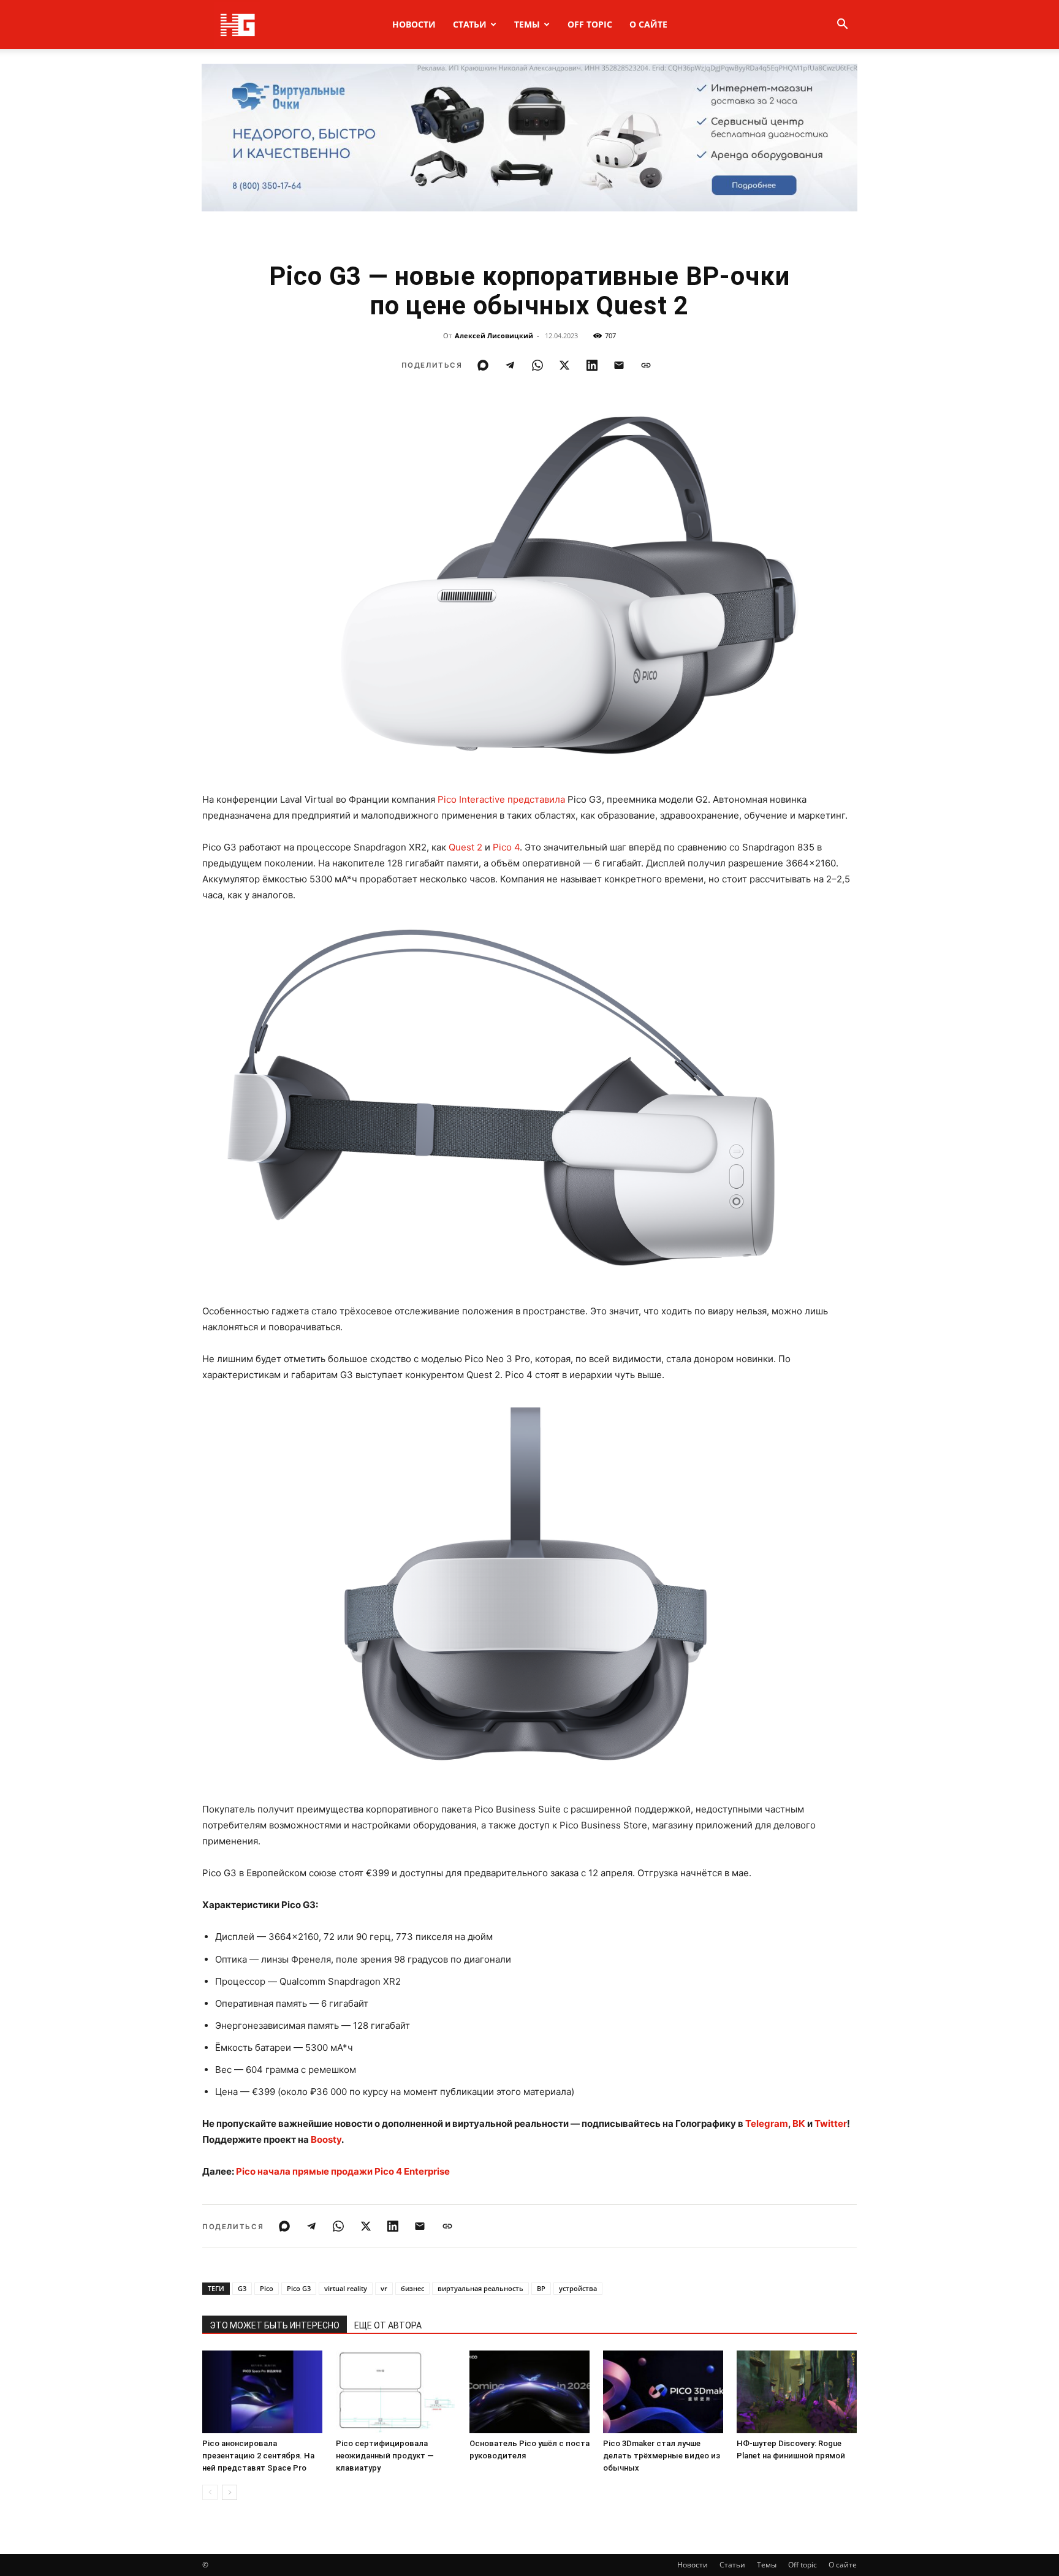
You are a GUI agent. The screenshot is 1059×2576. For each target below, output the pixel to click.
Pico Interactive (471, 799)
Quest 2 (465, 847)
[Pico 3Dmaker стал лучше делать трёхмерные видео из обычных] (663, 2392)
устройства (578, 2288)
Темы (527, 24)
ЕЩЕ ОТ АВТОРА (388, 2325)
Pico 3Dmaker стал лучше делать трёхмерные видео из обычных (662, 2456)
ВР (541, 2288)
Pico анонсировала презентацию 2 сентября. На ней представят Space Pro (258, 2456)
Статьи (470, 24)
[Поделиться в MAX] (483, 365)
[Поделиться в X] (564, 365)
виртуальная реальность (480, 2288)
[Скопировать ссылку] (646, 365)
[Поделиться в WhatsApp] (537, 365)
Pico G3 (299, 2288)
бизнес (412, 2288)
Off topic (590, 24)
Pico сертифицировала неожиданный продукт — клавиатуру (385, 2456)
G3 (242, 2288)
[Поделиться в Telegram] (510, 365)
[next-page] (230, 2492)
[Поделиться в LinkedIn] (592, 365)
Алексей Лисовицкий (494, 335)
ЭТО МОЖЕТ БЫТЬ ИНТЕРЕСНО (275, 2325)
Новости (414, 24)
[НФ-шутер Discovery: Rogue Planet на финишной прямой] (797, 2392)
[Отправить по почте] (619, 365)
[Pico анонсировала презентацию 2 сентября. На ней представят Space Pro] (262, 2392)
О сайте (648, 24)
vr (384, 2288)
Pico (267, 2288)
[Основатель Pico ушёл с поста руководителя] (529, 2392)
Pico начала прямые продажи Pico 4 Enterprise (343, 2171)
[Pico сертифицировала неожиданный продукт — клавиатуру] (396, 2392)
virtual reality (346, 2288)
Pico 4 (506, 847)
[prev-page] (210, 2492)
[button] (842, 25)
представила (536, 799)
